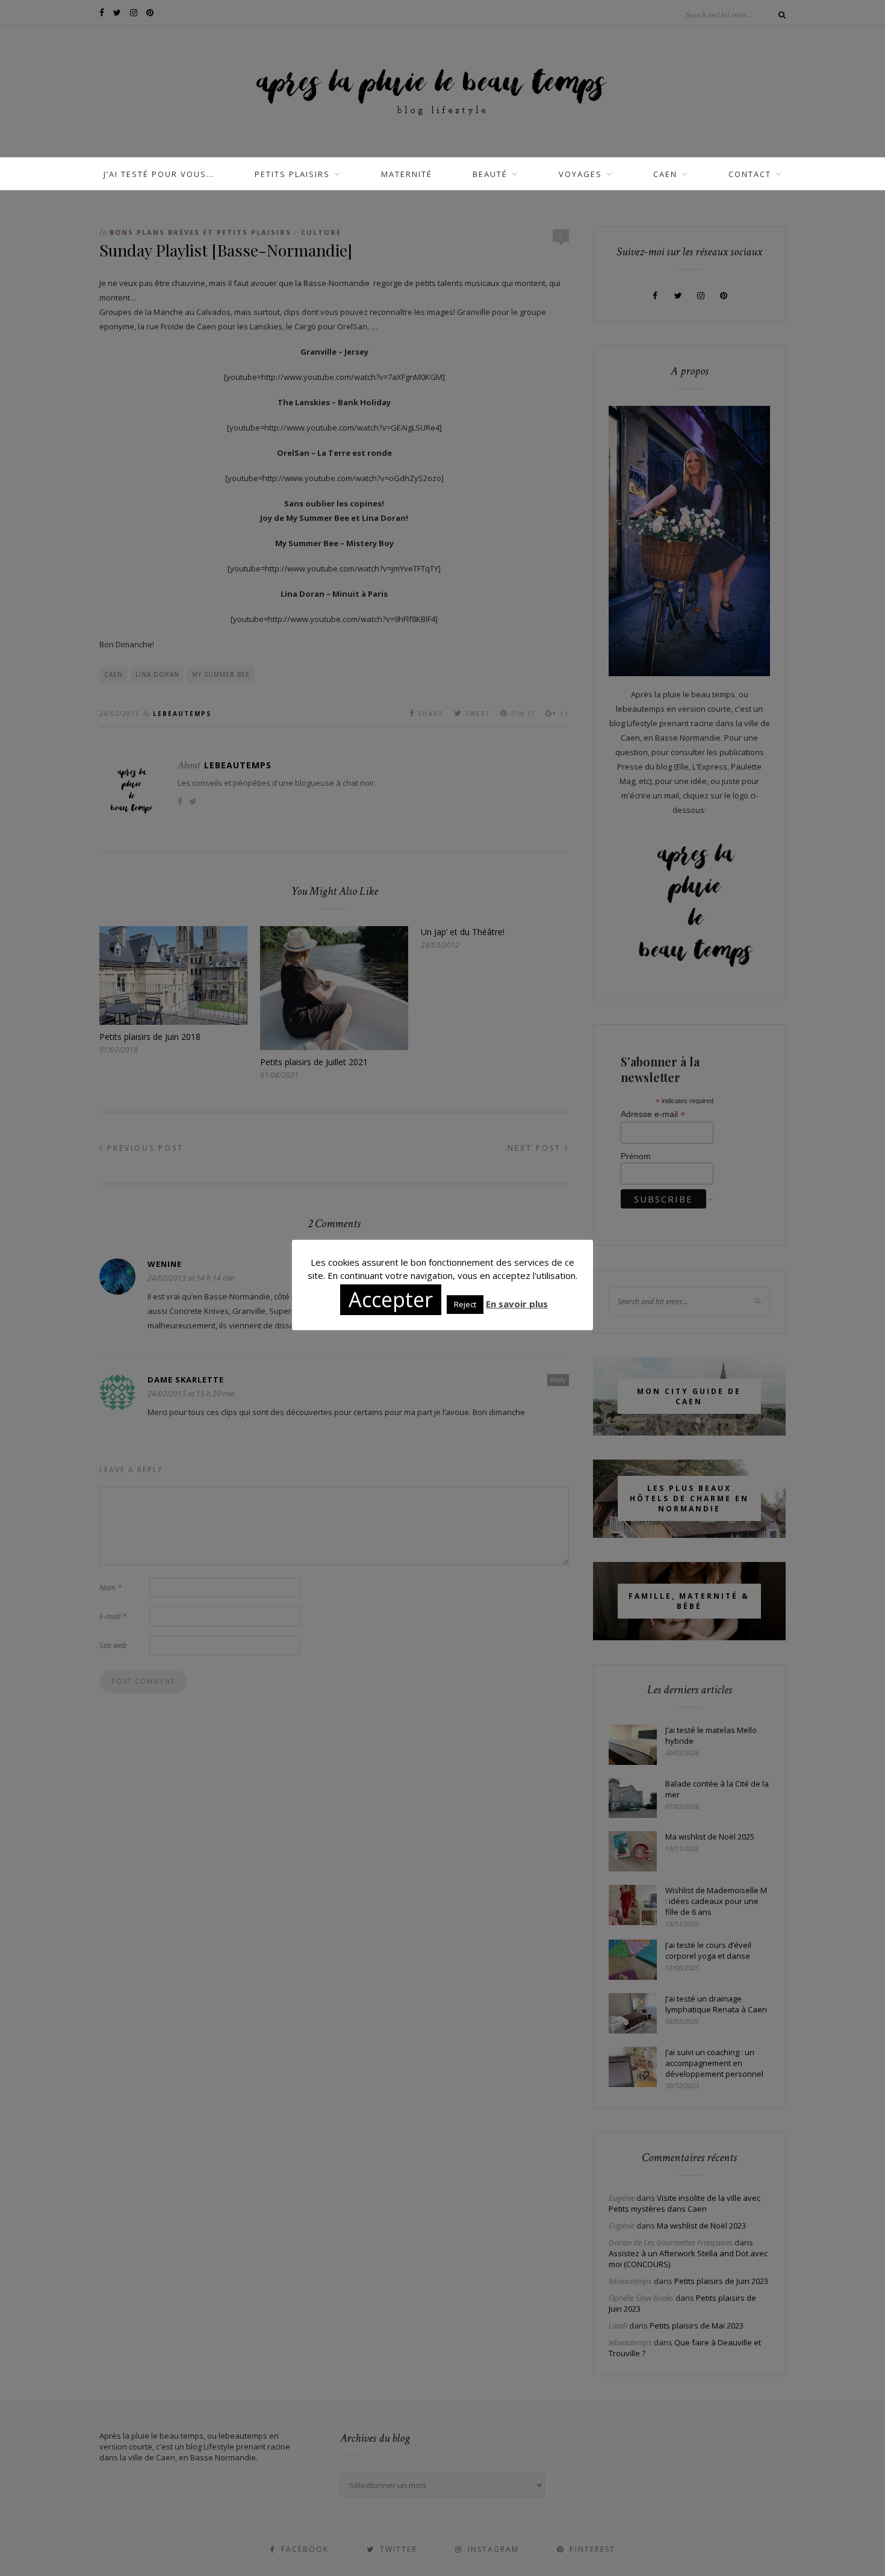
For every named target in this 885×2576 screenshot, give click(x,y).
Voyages (580, 174)
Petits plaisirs (292, 174)
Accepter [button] (391, 1299)
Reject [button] (465, 1304)
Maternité (407, 174)
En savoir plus (517, 1304)
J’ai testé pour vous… (159, 174)
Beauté (490, 174)
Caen (665, 174)
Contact (750, 174)
